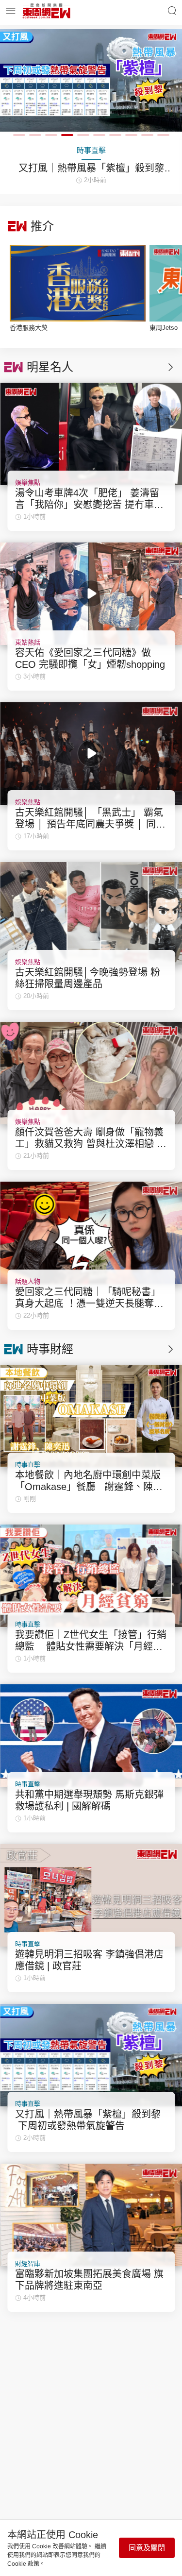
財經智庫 (28, 2263)
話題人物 (28, 1281)
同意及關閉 (147, 2548)
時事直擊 (28, 1465)
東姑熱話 (28, 642)
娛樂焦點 (28, 483)
